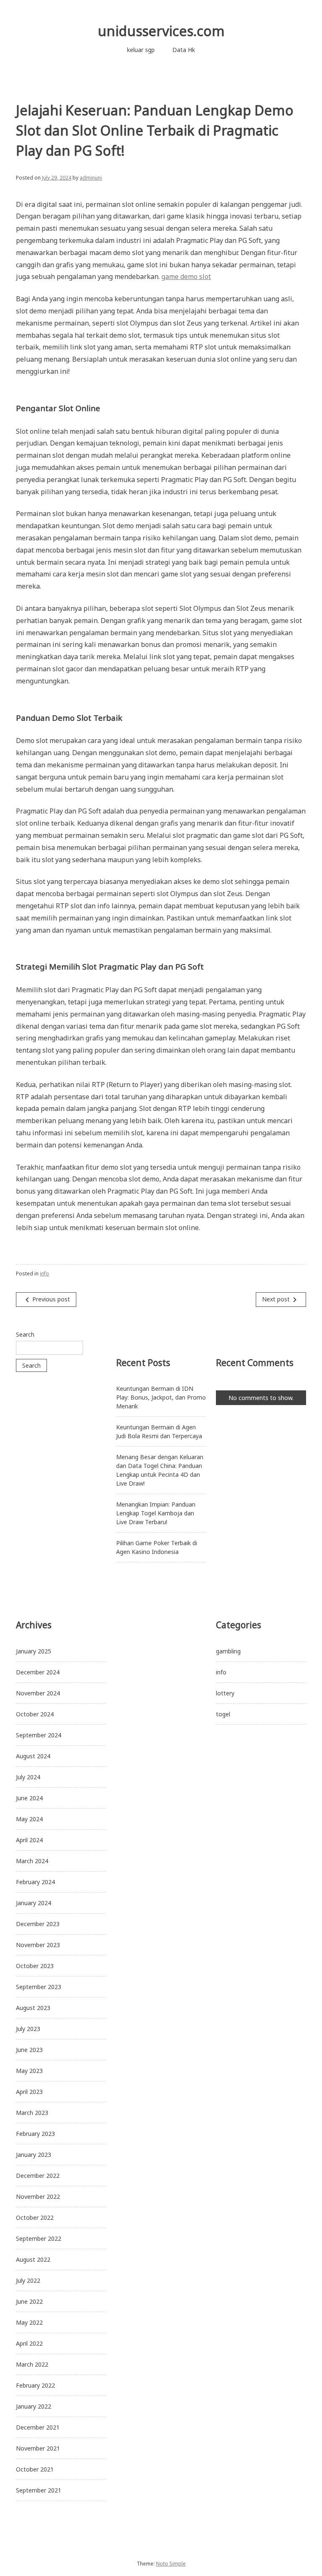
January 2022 (34, 2406)
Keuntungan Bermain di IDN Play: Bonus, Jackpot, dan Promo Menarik (161, 1397)
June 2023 (29, 2050)
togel (223, 1714)
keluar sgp (141, 50)
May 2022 (29, 2322)
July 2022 (28, 2280)
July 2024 (28, 1777)
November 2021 (38, 2448)
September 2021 (39, 2490)
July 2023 (28, 2029)
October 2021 (35, 2469)
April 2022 (29, 2343)
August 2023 (33, 2008)
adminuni (91, 178)
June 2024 (29, 1798)
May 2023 (29, 2071)
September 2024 (39, 1735)
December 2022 (38, 2176)
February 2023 (35, 2134)
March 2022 (32, 2364)
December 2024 (38, 1672)
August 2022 (33, 2259)
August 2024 (33, 1756)
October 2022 (35, 2217)
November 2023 (38, 1945)
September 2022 (39, 2238)
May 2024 (29, 1819)
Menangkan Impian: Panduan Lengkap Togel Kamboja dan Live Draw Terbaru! (156, 1513)
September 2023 (39, 1987)
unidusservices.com (161, 31)
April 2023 (29, 2092)
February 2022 (35, 2385)
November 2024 (38, 1693)
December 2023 (38, 1924)
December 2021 (38, 2427)
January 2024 (34, 1903)
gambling (228, 1651)
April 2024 (29, 1840)
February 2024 (35, 1882)
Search (25, 1334)
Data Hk (184, 50)
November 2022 (38, 2197)
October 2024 (35, 1714)
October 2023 (35, 1966)
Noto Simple (171, 2564)
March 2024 (32, 1861)
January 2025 (34, 1651)
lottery (225, 1693)
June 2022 (29, 2301)
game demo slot (186, 276)
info (44, 1274)
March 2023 (32, 2113)
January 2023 (34, 2155)
